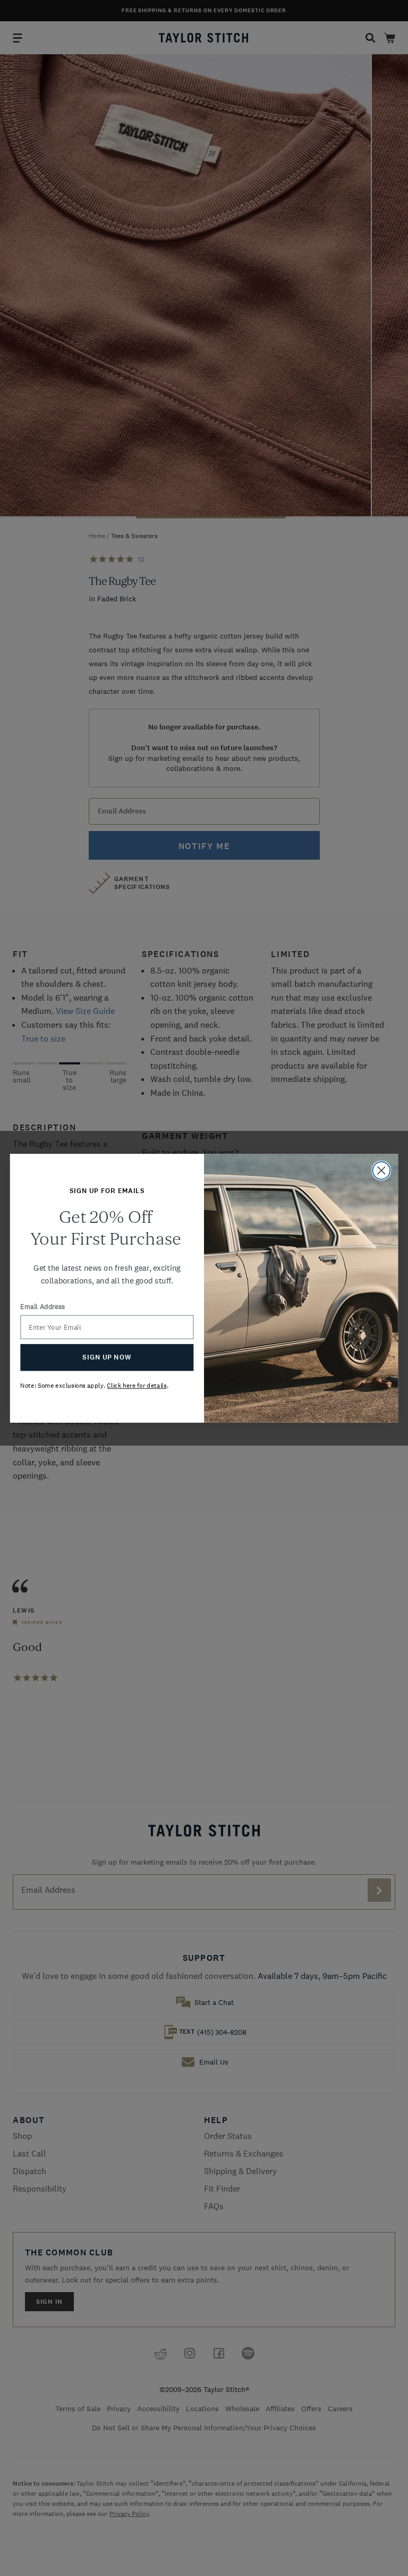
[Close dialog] (382, 1170)
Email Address (42, 1307)
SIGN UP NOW (107, 1357)
